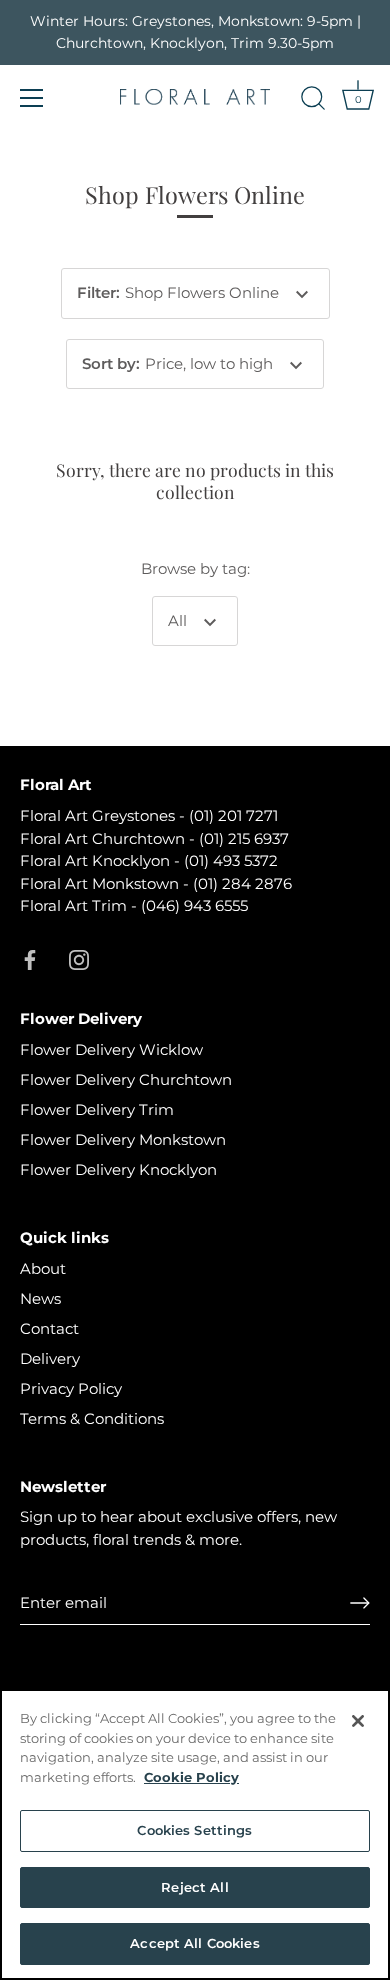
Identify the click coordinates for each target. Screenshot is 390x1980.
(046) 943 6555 (194, 905)
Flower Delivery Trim (97, 1109)
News (40, 1298)
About (43, 1268)
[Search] (313, 101)
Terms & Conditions (92, 1418)
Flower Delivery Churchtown (126, 1079)
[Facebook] (30, 958)
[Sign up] (360, 1603)
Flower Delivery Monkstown (123, 1139)
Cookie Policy (191, 1777)
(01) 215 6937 (244, 838)
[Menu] (32, 98)
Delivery (50, 1358)
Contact (49, 1328)
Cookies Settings (194, 1830)
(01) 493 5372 (231, 860)
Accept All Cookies (194, 1943)
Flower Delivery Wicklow (111, 1049)
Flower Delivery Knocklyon (118, 1169)
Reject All (194, 1887)
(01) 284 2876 (242, 883)
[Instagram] (79, 958)
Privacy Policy (71, 1388)
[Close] (358, 1721)
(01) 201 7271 (233, 815)
